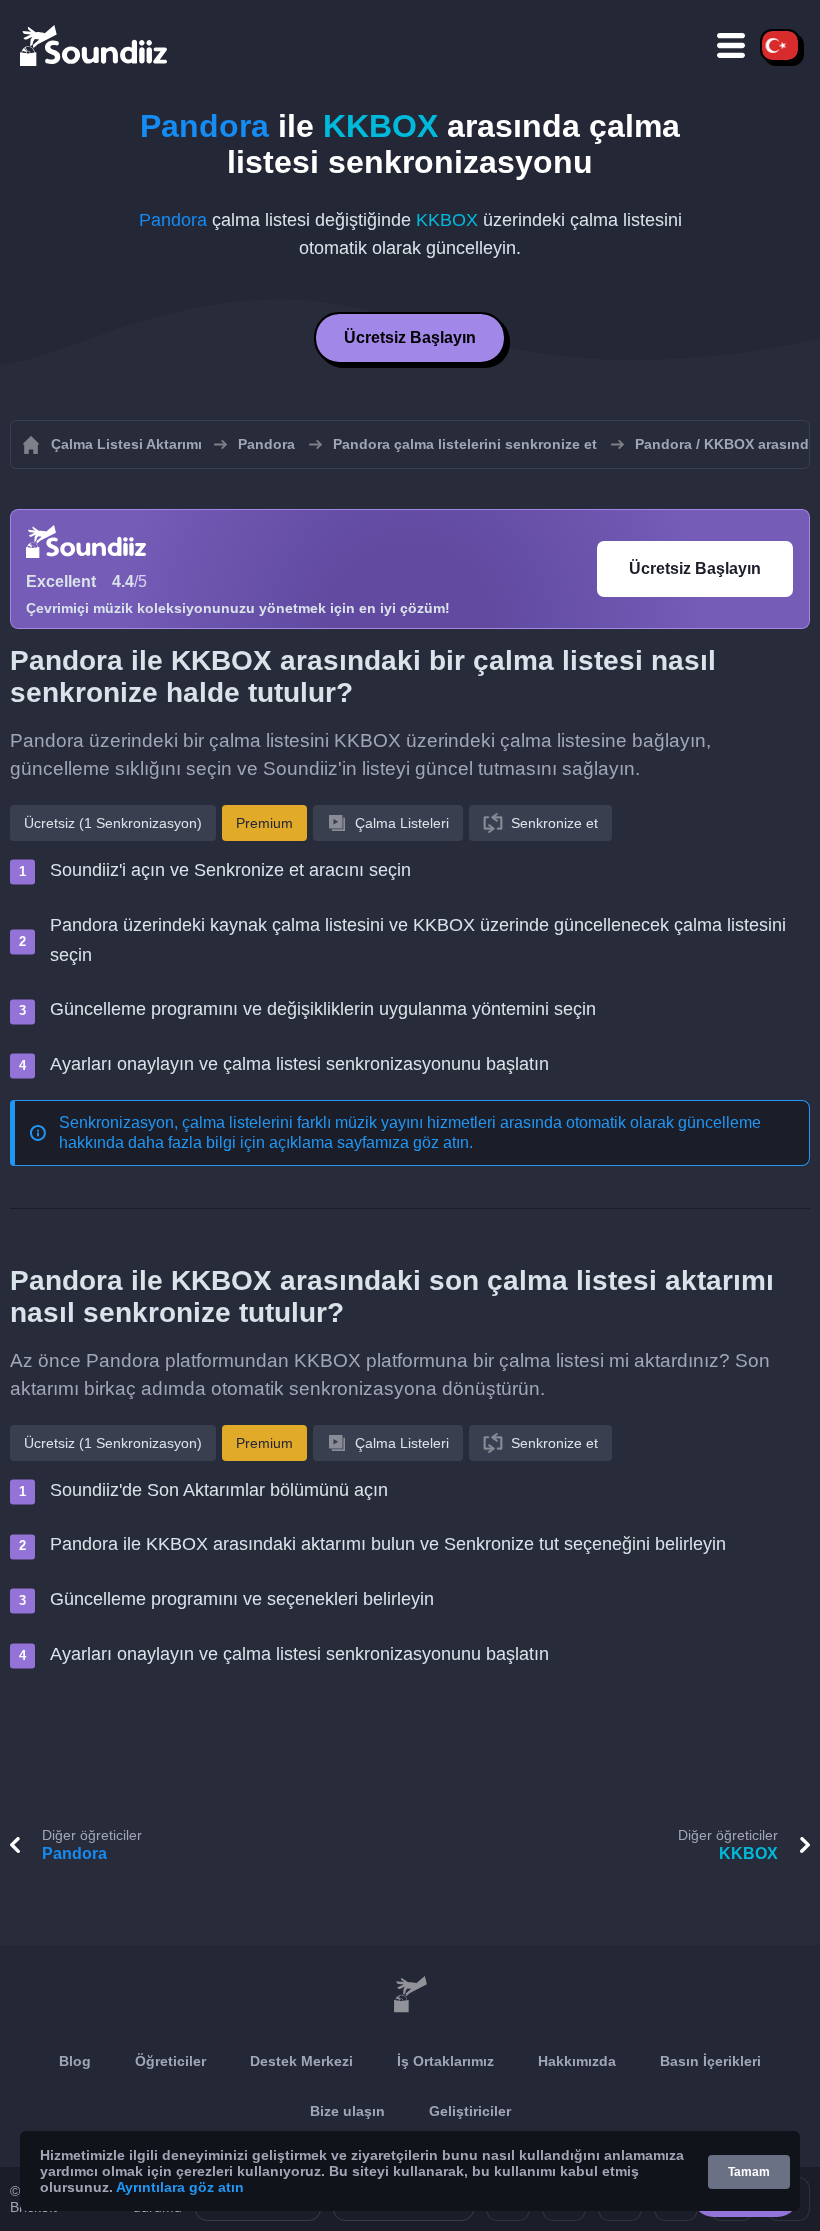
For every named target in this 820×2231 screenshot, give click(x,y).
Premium (264, 823)
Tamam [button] (749, 2172)
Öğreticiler (170, 2061)
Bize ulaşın (347, 2111)
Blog (75, 2061)
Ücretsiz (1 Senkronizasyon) (113, 823)
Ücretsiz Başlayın (410, 337)
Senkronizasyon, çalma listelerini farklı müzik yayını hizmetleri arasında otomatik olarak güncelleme (410, 1122)
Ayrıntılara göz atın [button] (180, 2187)
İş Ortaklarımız (445, 2061)
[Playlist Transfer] (95, 45)
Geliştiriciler (470, 2111)
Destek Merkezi (301, 2061)
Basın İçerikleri (710, 2061)
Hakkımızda (577, 2061)
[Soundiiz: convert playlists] (410, 1995)
